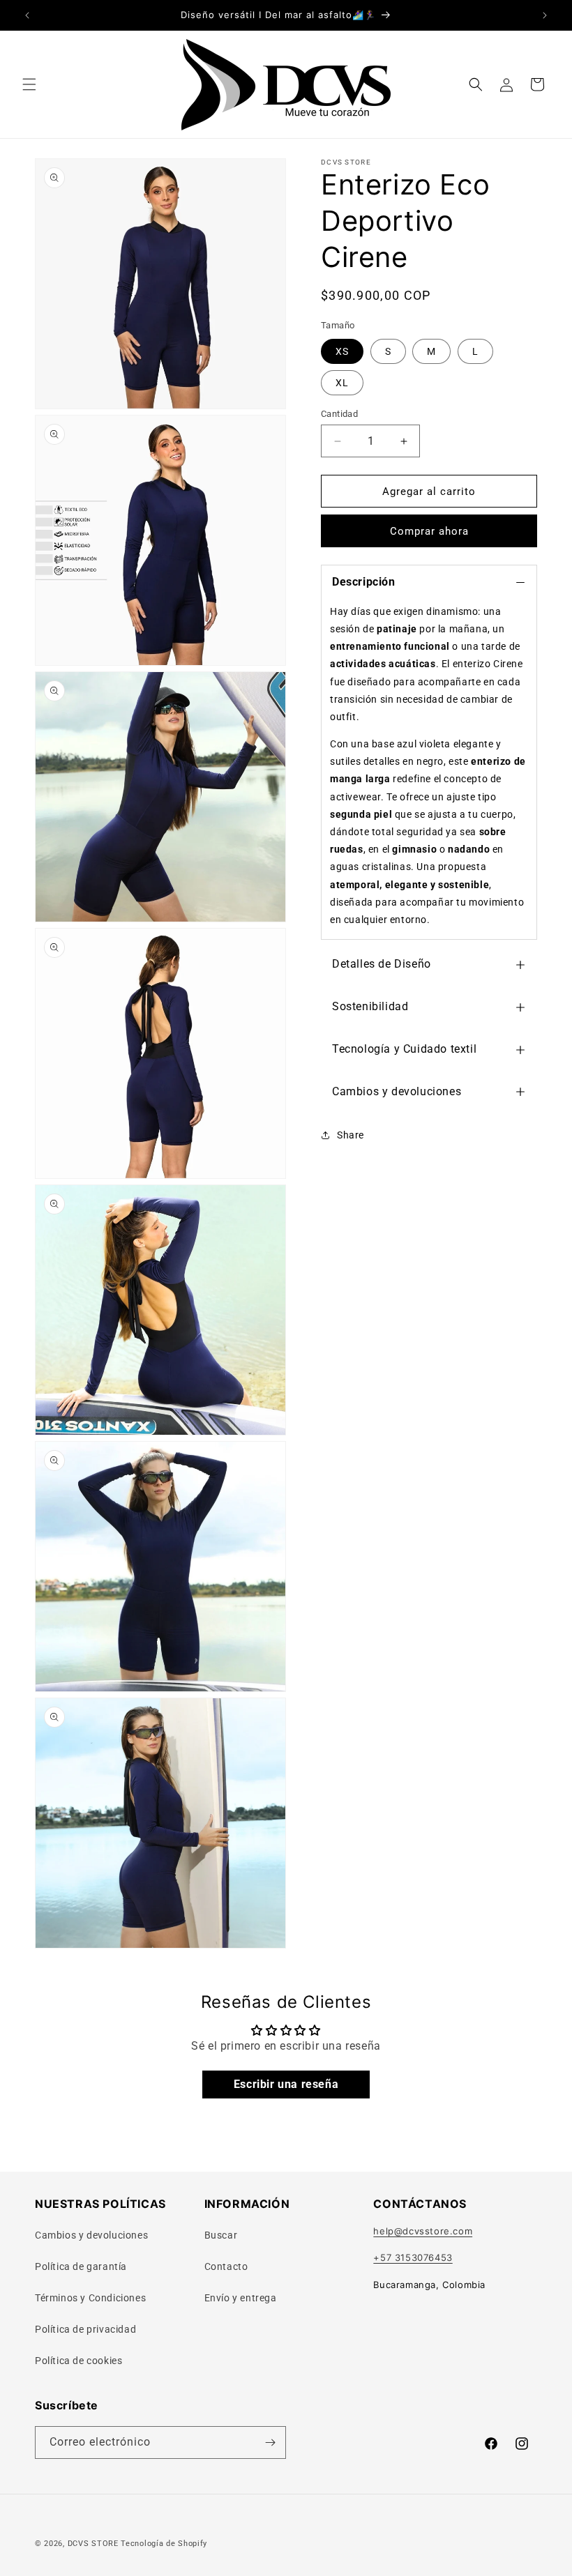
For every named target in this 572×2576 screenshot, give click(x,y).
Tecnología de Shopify (164, 2544)
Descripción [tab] (364, 582)
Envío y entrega (241, 2298)
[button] (29, 84)
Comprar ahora (429, 531)
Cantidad (339, 414)
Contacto (226, 2266)
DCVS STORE (93, 2544)
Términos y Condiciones (90, 2298)
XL (342, 383)
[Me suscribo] (270, 2442)
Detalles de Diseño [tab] (382, 964)
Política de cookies (78, 2361)
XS (342, 351)
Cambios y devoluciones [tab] (397, 1091)
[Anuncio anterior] (27, 15)
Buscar (221, 2235)
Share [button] (351, 1135)
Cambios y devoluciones (91, 2235)
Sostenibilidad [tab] (370, 1006)
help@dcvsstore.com (423, 2231)
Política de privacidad (85, 2329)
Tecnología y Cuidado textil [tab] (404, 1049)
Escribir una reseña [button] (286, 2084)
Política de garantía (81, 2266)
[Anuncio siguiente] (545, 15)
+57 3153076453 (413, 2257)
